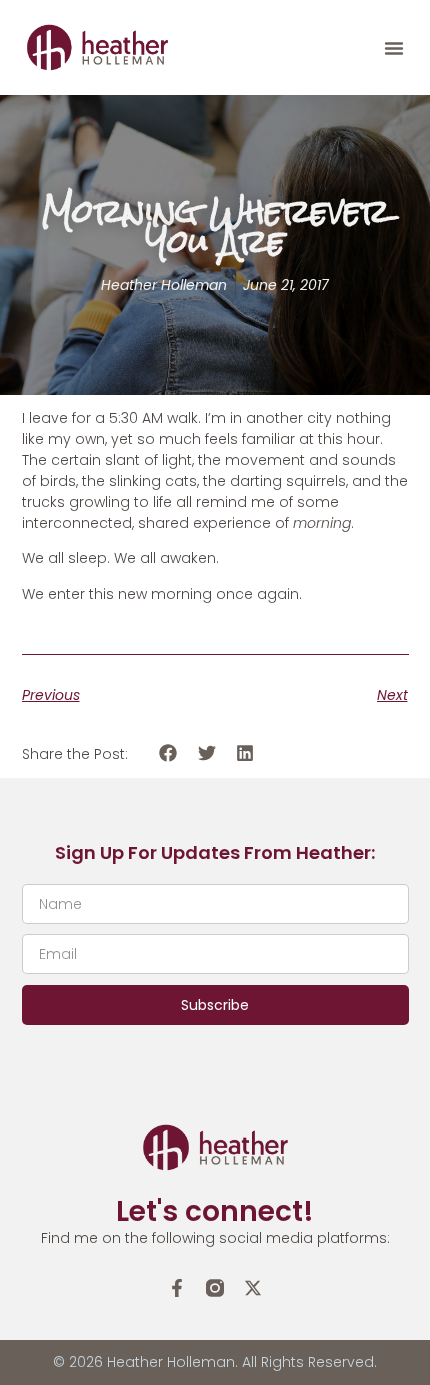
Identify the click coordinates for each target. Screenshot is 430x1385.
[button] (394, 48)
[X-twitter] (253, 1288)
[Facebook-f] (177, 1288)
